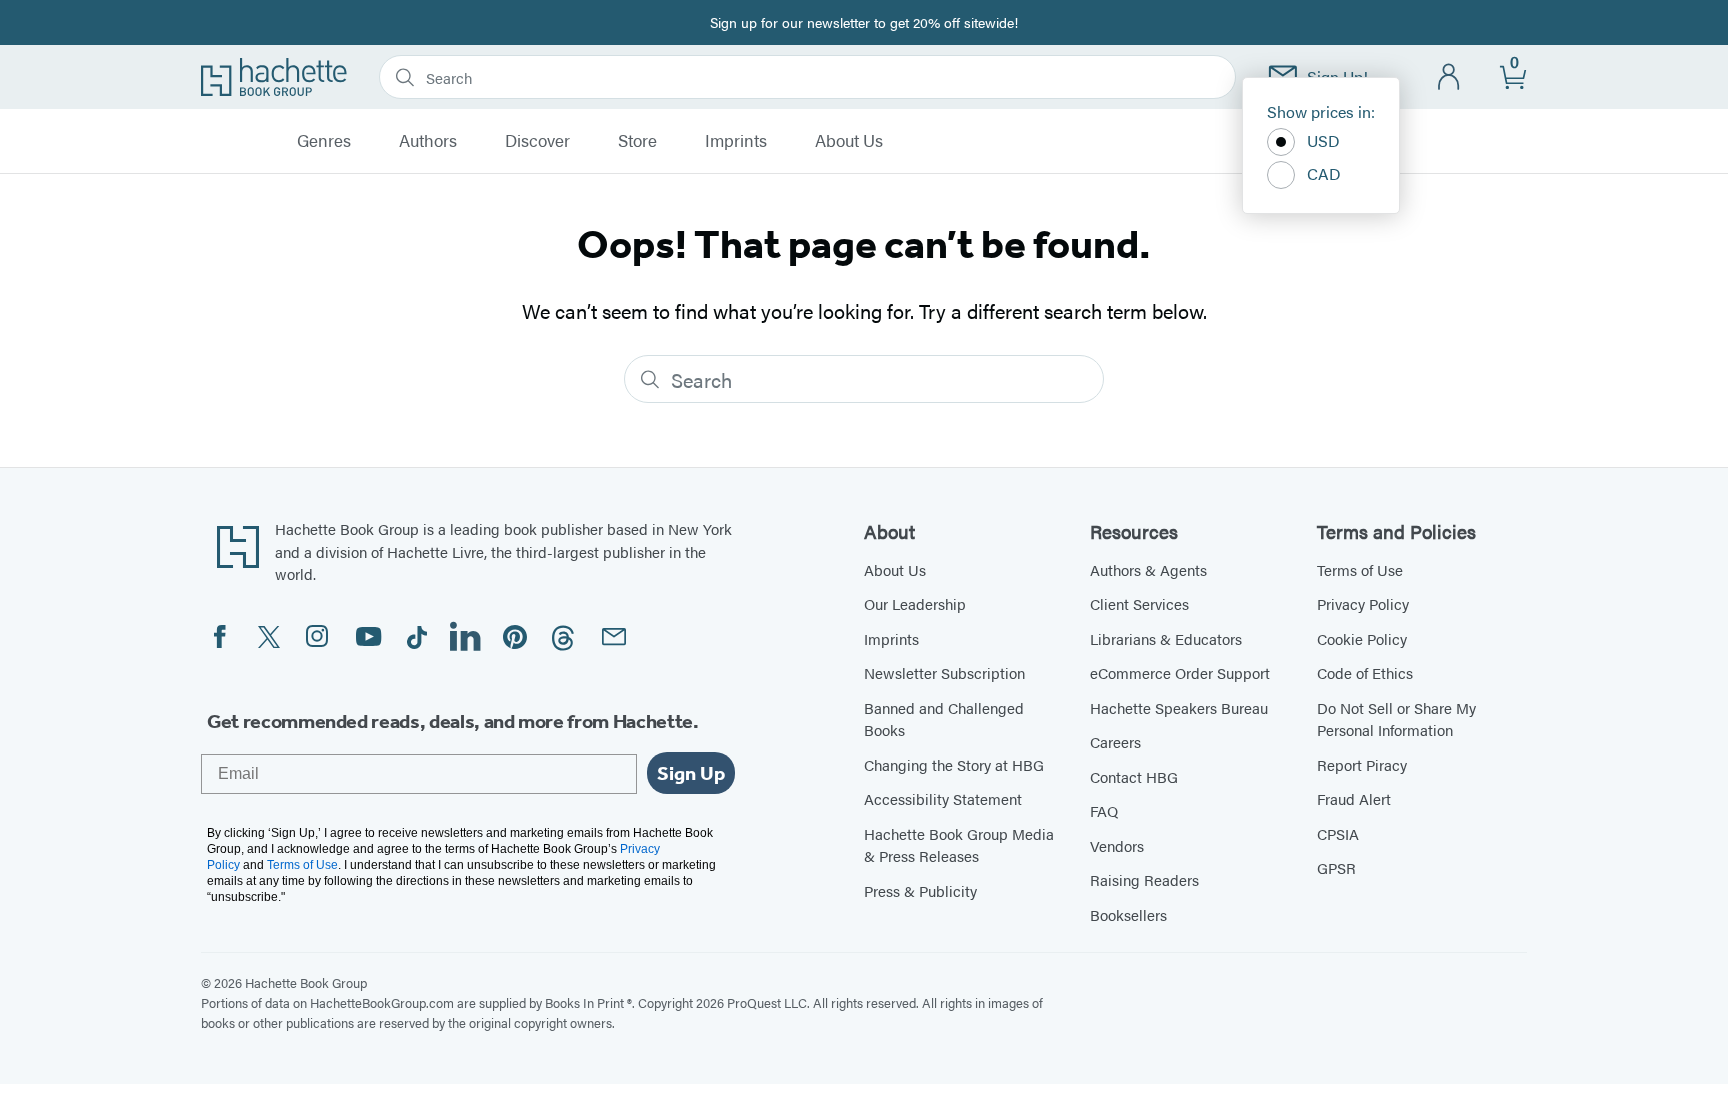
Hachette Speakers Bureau (1179, 707)
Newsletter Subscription (944, 672)
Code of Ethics (1365, 672)
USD (1323, 140)
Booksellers (1128, 914)
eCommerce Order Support (1180, 672)
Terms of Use (1360, 569)
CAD (1324, 173)
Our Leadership (915, 603)
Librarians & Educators (1166, 638)
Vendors (1117, 845)
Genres (324, 141)
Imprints (736, 141)
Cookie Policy (1362, 638)
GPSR (1336, 867)
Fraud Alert (1354, 798)
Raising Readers (1144, 879)
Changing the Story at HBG (954, 764)
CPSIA (1338, 833)
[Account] (1449, 77)
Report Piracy (1362, 764)
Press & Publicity (920, 890)
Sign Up (691, 773)
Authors (428, 141)
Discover (537, 141)
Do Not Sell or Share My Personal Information (1396, 719)
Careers (1115, 741)
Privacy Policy (1363, 603)
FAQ (1104, 810)
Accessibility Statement (943, 798)
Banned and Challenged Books (944, 719)
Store (637, 141)
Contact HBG (1134, 776)
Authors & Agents (1148, 569)
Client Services (1139, 603)
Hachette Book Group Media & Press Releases (959, 845)
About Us (849, 141)
